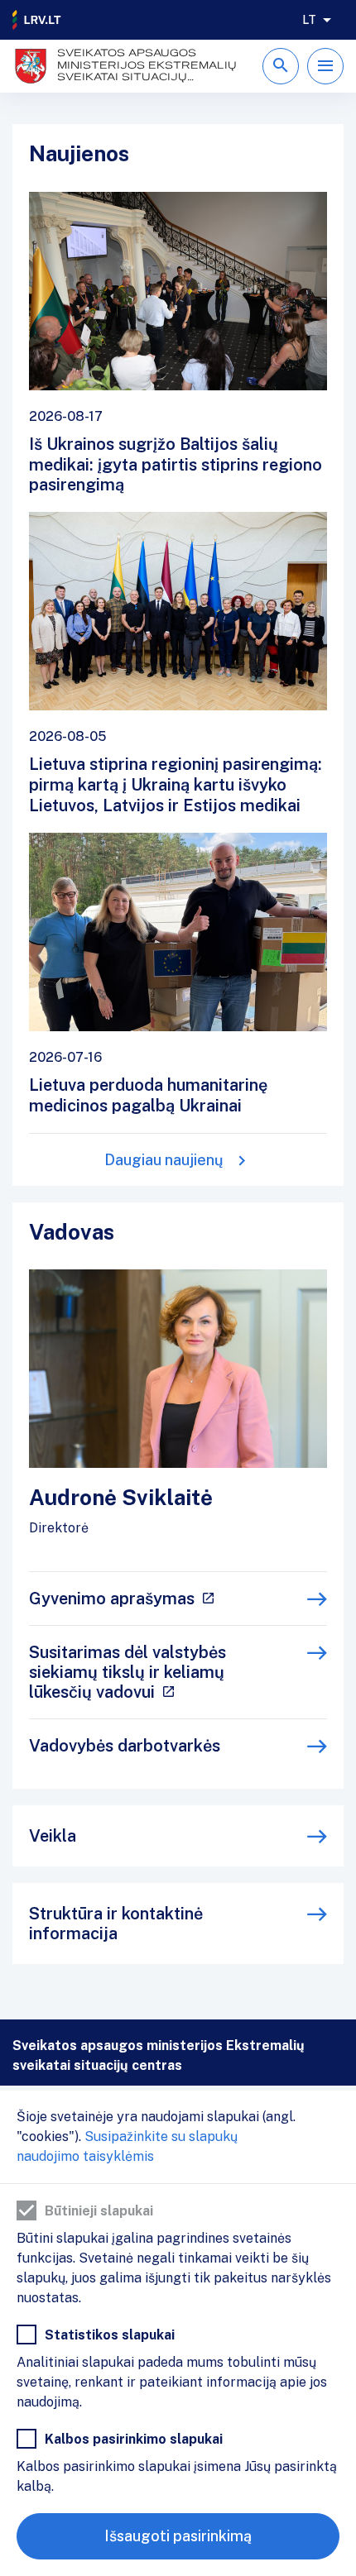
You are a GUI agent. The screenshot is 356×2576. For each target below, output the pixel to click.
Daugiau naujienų (164, 1160)
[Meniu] (325, 66)
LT (309, 20)
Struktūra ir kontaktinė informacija (116, 1924)
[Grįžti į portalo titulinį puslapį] (37, 20)
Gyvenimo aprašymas (112, 1599)
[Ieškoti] (281, 66)
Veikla (53, 1836)
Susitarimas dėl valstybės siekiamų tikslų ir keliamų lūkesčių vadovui (127, 1672)
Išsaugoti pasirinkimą (178, 2536)
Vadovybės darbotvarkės (125, 1746)
